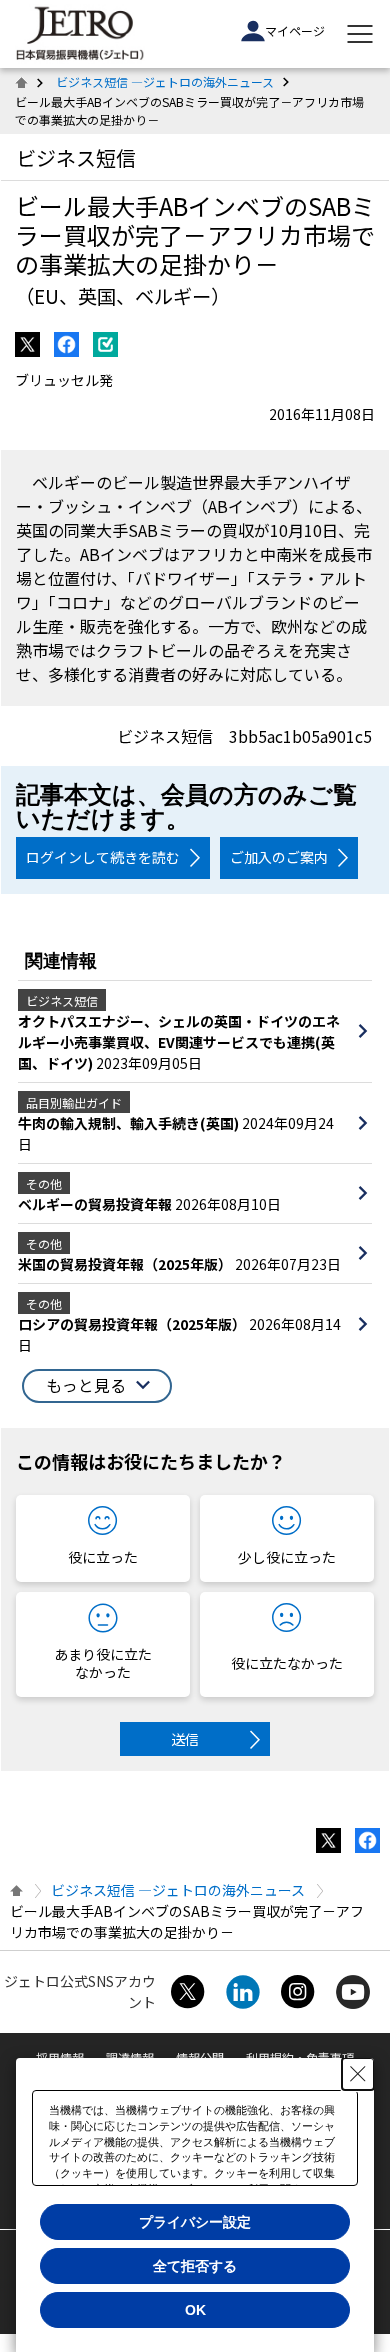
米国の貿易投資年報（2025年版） (126, 1264)
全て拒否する (195, 2266)
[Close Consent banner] (358, 2074)
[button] (97, 1386)
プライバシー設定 (195, 2222)
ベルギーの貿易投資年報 (96, 1204)
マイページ (295, 30)
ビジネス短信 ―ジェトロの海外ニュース (165, 81)
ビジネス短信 (76, 157)
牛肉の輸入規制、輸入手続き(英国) (130, 1123)
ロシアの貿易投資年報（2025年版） (133, 1324)
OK (195, 2310)
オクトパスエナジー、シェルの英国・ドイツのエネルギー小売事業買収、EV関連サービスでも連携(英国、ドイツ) (179, 1042)
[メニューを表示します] (360, 34)
